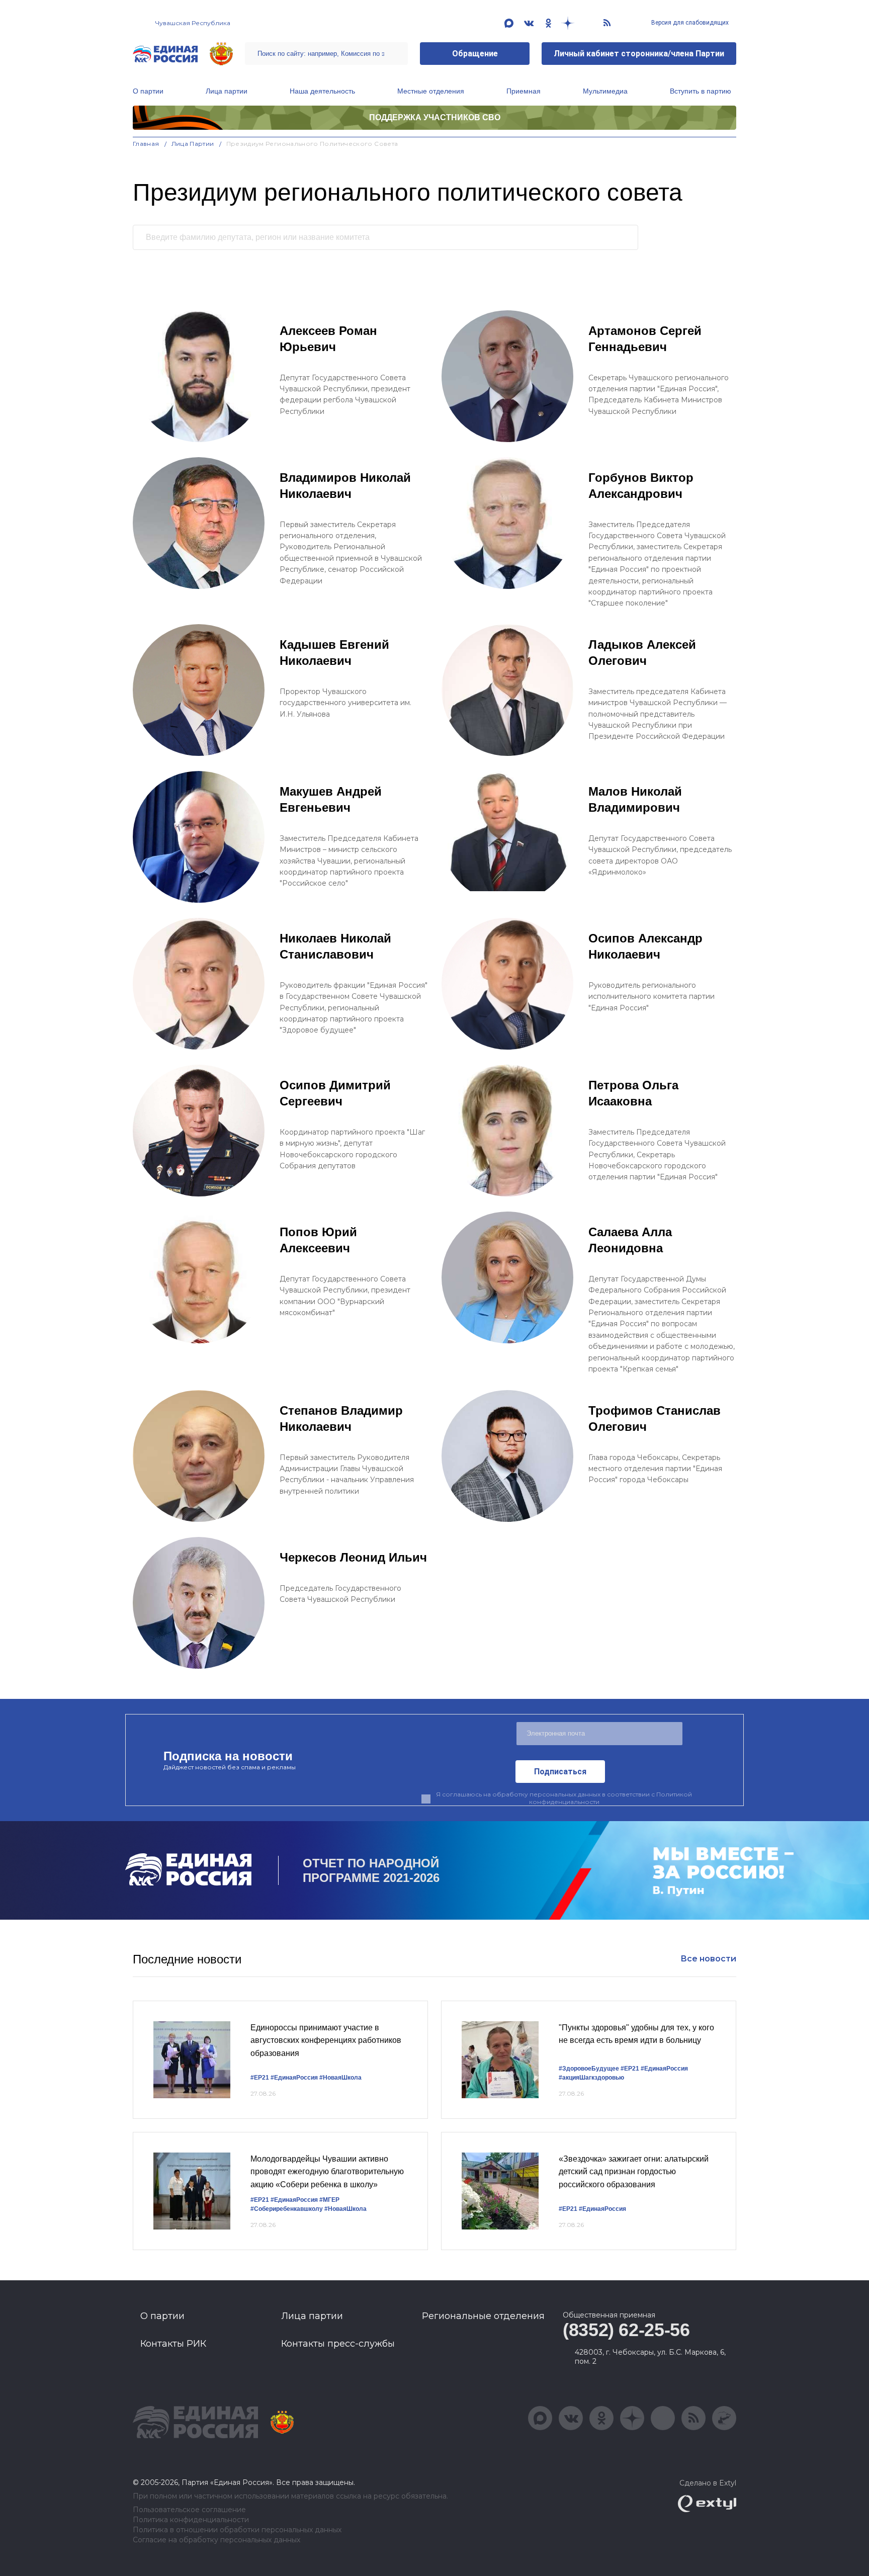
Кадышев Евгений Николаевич (334, 653)
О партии (148, 91)
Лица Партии (193, 144)
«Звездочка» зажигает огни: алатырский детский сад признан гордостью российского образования (634, 2172)
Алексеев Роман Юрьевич (328, 339)
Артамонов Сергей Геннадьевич (645, 339)
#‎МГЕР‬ (329, 2200)
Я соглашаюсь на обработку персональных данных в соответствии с (564, 1798)
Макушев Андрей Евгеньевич (331, 799)
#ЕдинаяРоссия (294, 2078)
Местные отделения (431, 91)
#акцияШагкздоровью (591, 2078)
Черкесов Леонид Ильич (353, 1557)
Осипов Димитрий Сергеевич (335, 1093)
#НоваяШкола (340, 2078)
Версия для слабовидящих (689, 23)
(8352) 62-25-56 (626, 2330)
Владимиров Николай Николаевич (345, 486)
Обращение (475, 54)
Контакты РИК (173, 2344)
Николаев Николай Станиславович (335, 946)
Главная (146, 144)
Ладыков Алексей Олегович (642, 653)
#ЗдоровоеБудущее (589, 2069)
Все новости (708, 1959)
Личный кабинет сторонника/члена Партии (639, 54)
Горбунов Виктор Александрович (641, 486)
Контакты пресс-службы (338, 2344)
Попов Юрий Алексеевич (318, 1240)
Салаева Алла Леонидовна (630, 1240)
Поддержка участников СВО (435, 117)
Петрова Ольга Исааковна (633, 1093)
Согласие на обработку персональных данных (216, 2540)
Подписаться (560, 1772)
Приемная (524, 91)
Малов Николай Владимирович (635, 799)
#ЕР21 (260, 2078)
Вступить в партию (701, 91)
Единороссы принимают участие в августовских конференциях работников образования (326, 2040)
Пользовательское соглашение (189, 2510)
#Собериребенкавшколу (287, 2209)
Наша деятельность (322, 91)
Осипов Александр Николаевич (645, 946)
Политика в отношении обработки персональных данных (237, 2530)
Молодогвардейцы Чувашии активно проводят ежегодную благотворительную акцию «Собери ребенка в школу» (327, 2172)
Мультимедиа (605, 91)
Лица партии (227, 91)
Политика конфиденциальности (191, 2520)
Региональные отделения (483, 2316)
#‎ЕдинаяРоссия (664, 2069)
